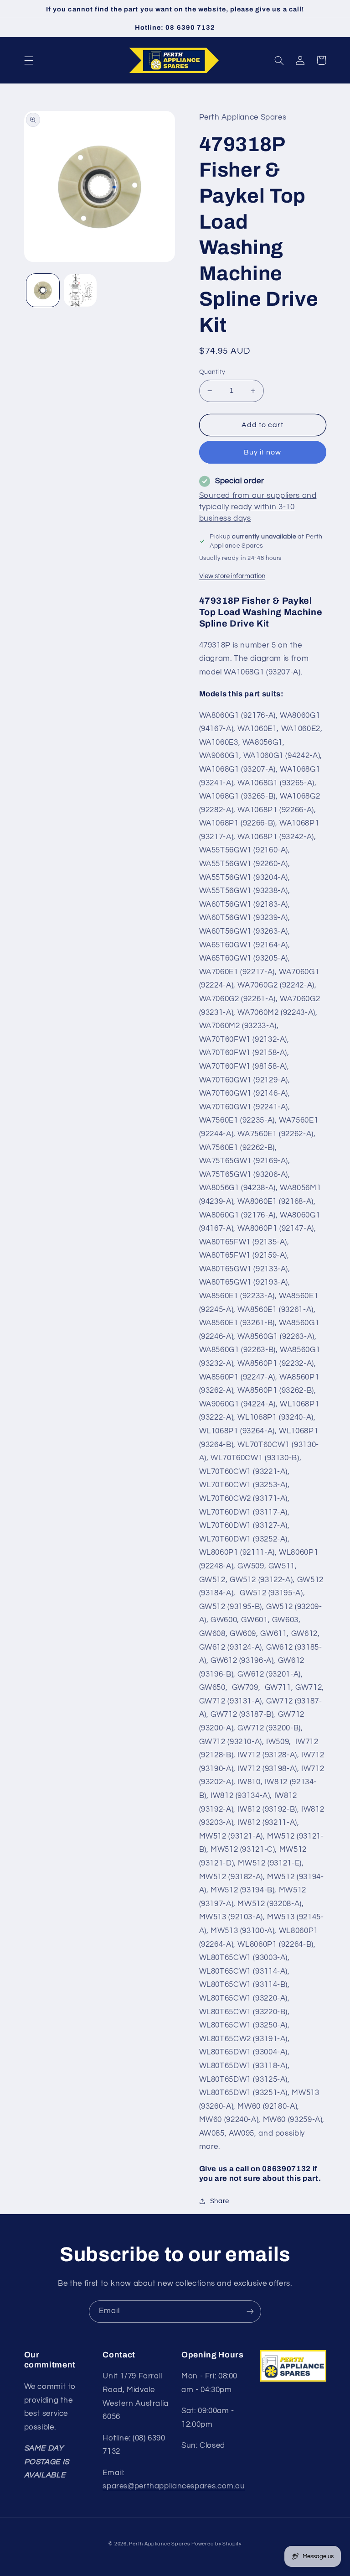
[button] (29, 60)
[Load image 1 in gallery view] (43, 290)
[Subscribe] (250, 2312)
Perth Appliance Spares (159, 2544)
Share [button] (220, 2201)
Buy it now (263, 452)
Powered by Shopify (216, 2544)
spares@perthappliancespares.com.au (174, 2486)
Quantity (212, 372)
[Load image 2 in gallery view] (80, 290)
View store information (232, 576)
